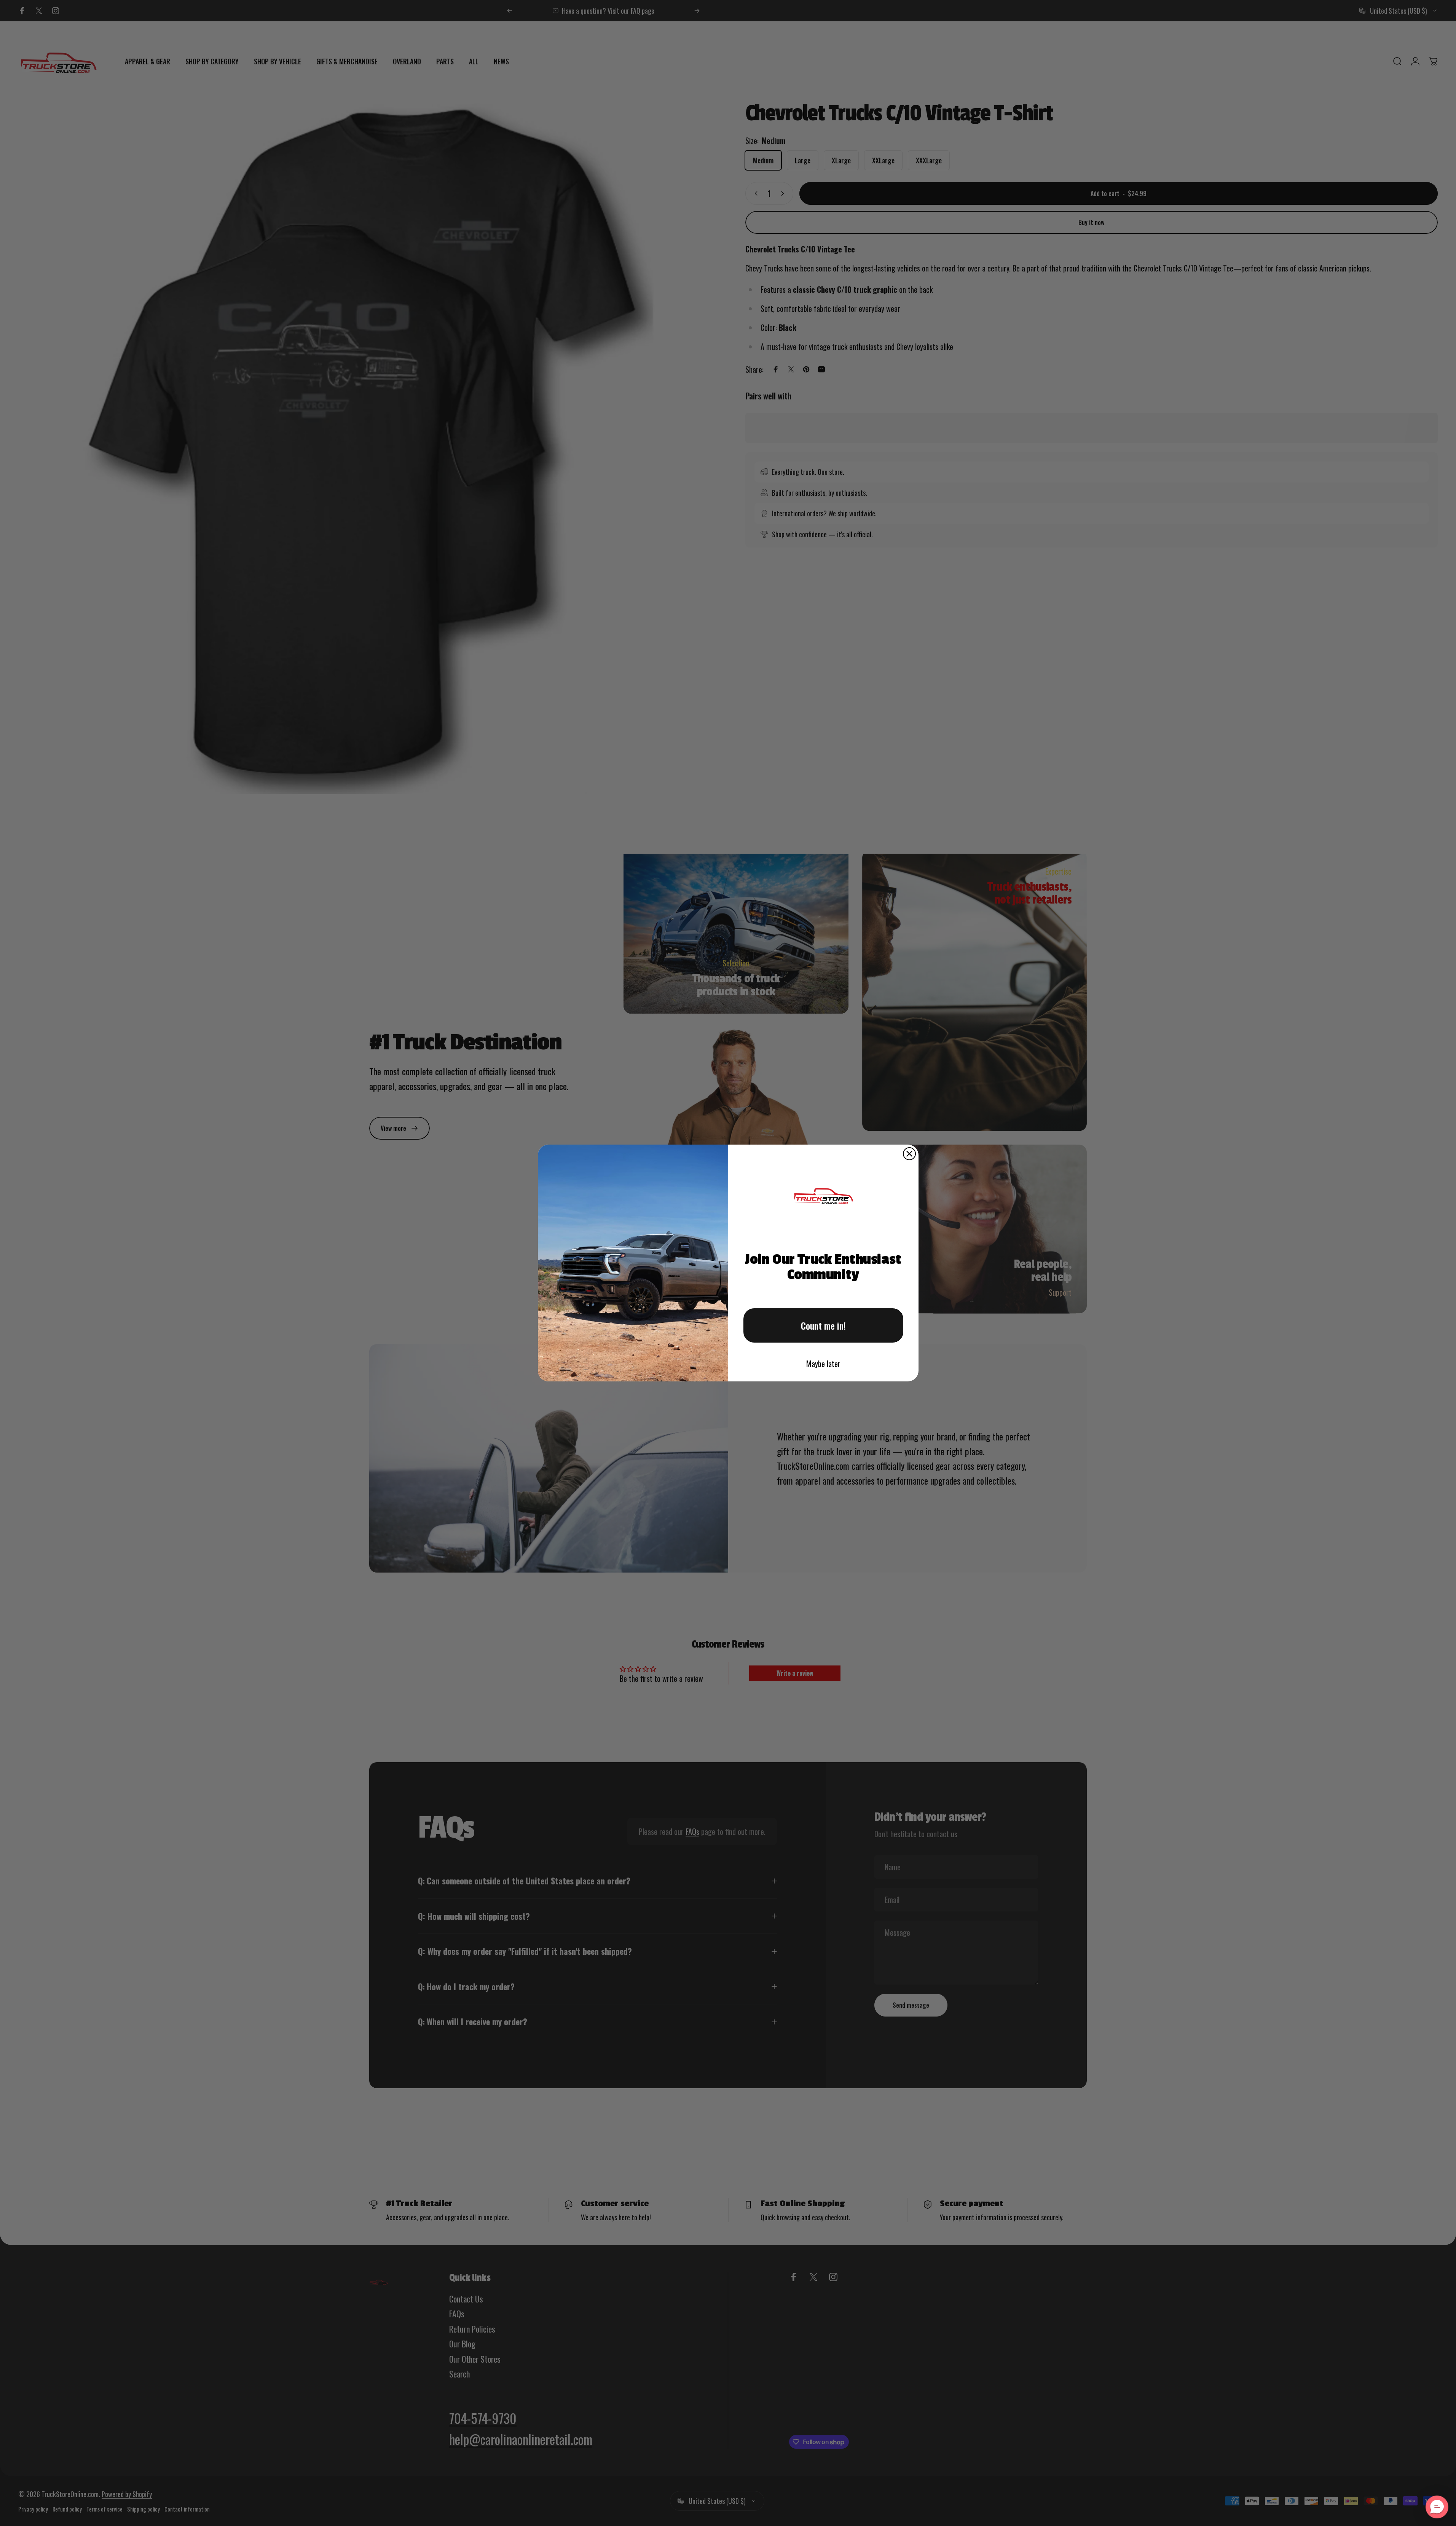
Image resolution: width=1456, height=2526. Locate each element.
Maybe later (823, 1364)
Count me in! (823, 1325)
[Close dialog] (909, 1154)
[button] (1437, 2507)
